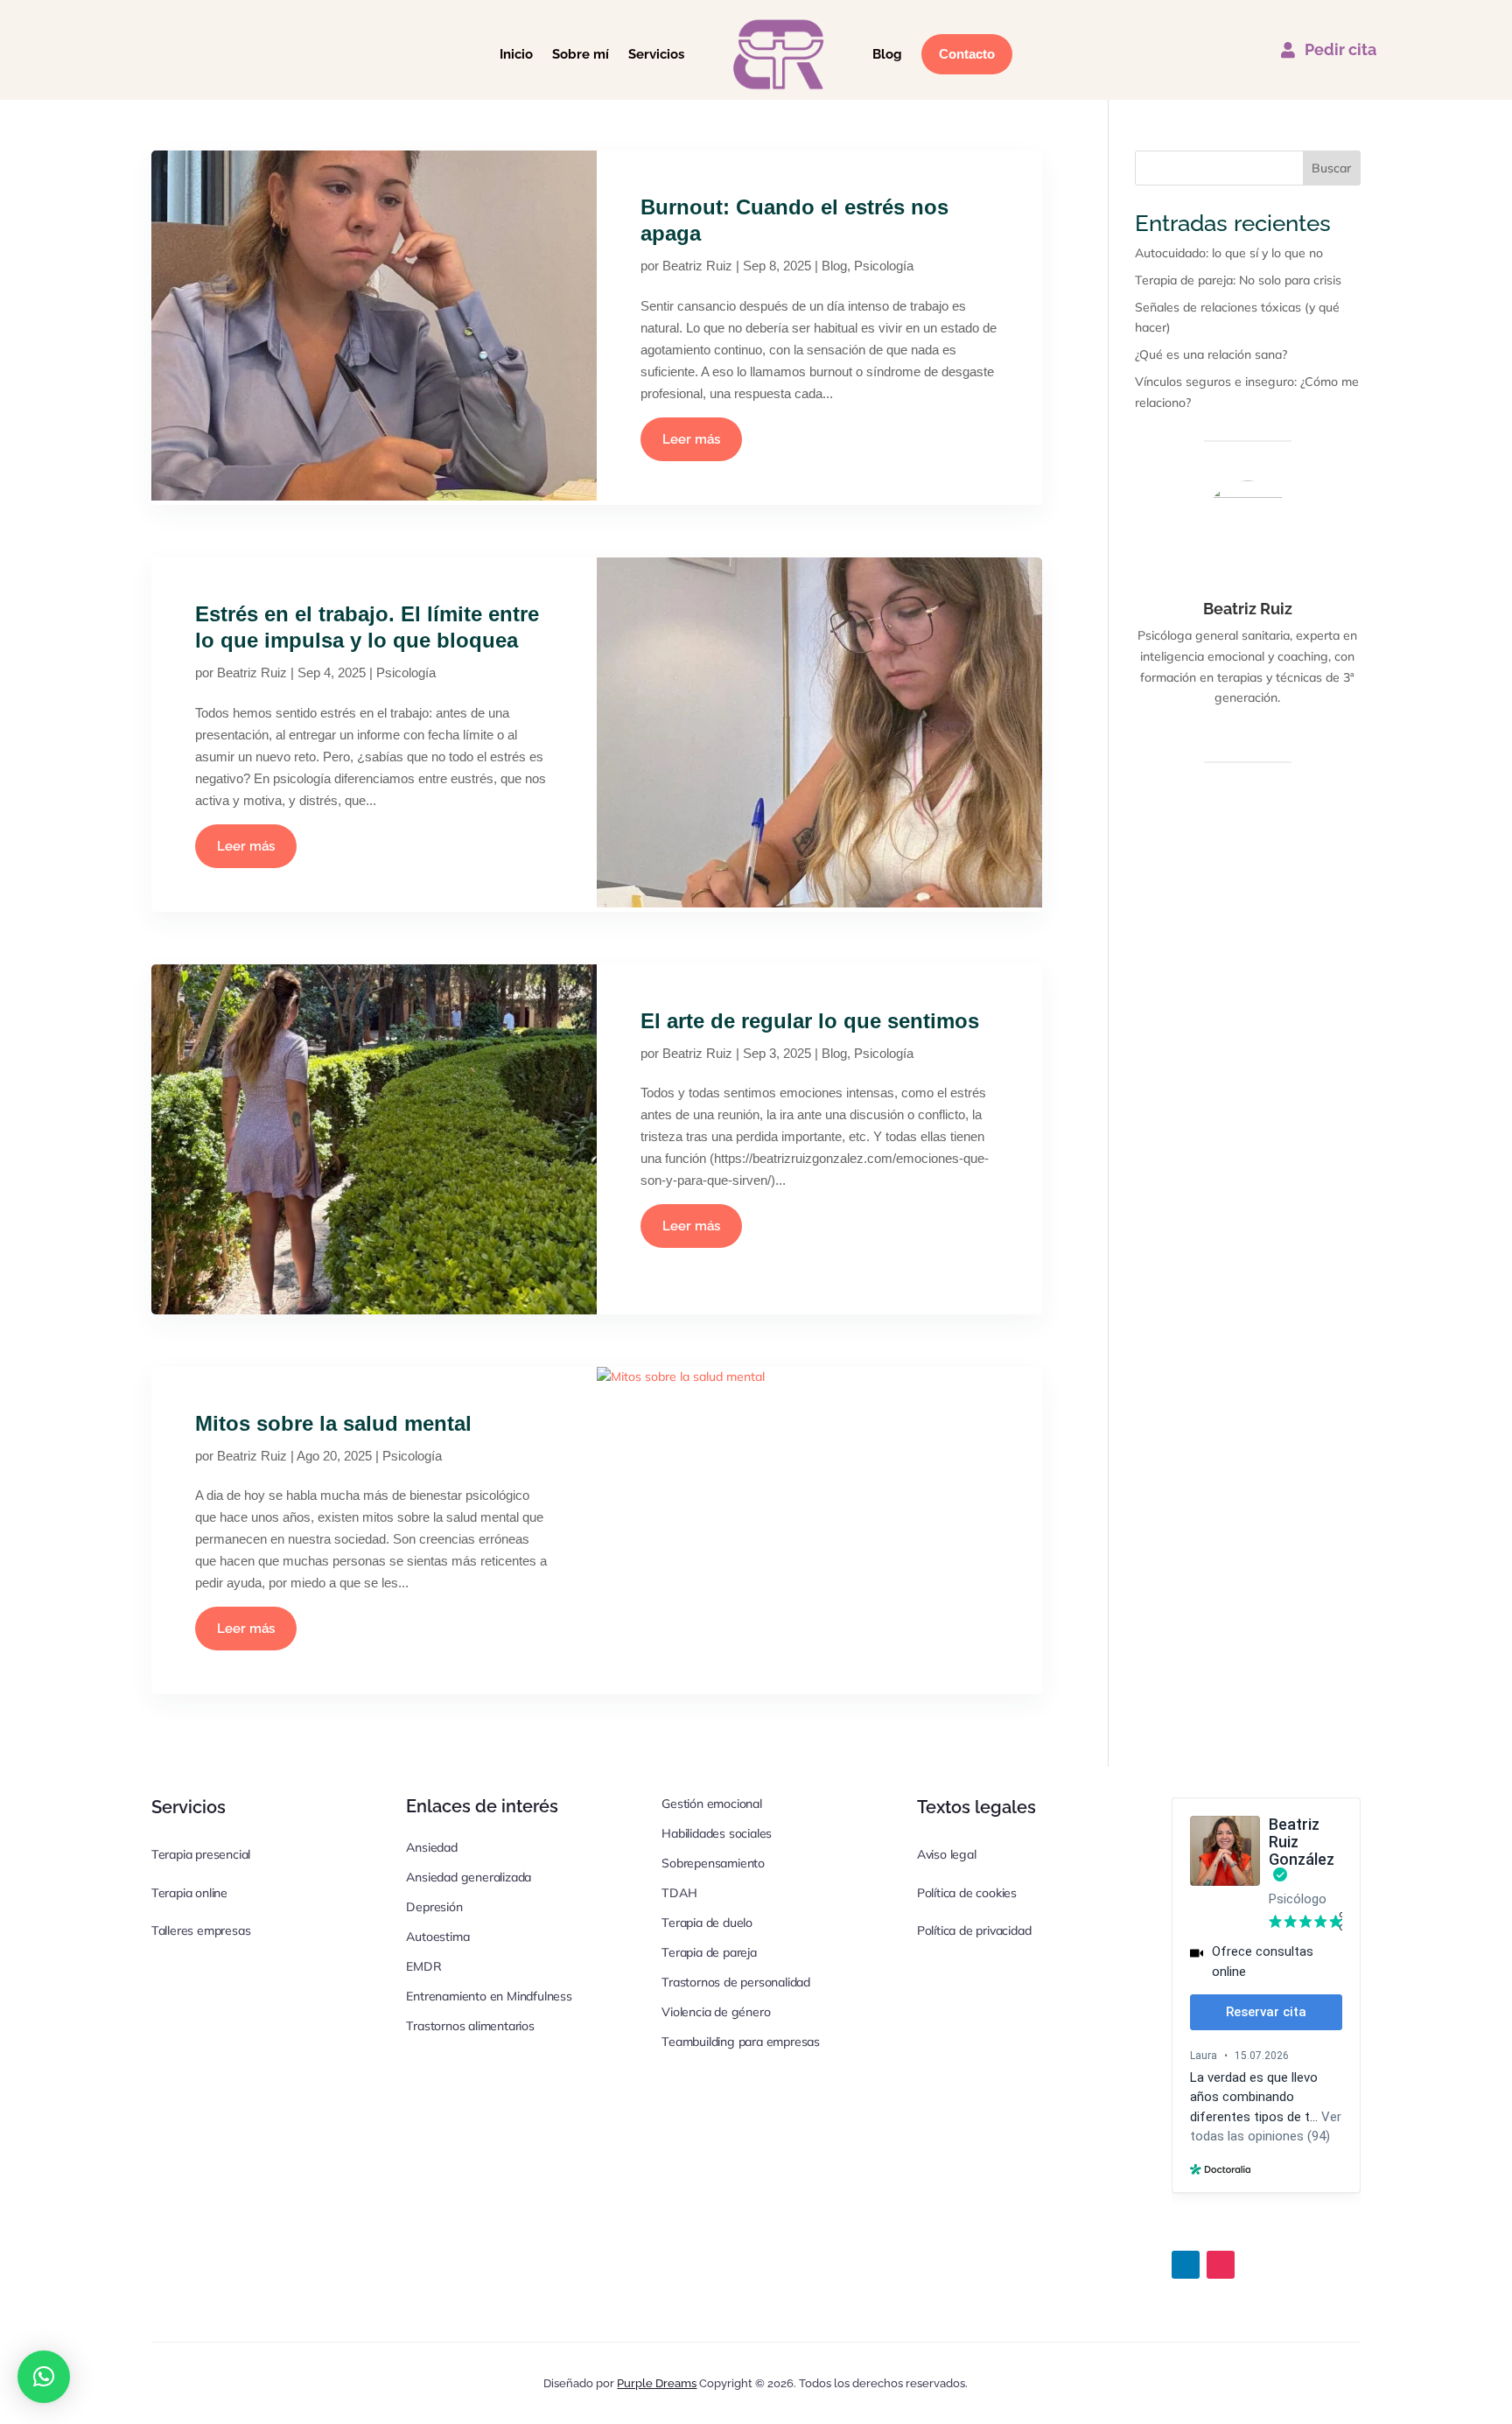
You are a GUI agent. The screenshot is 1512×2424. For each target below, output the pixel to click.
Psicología (884, 266)
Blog (887, 54)
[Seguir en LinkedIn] (1186, 2265)
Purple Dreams (657, 2383)
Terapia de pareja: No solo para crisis (1238, 280)
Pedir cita (1340, 49)
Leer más (691, 439)
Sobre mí (581, 54)
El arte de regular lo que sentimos (810, 1021)
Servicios (656, 54)
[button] (44, 2377)
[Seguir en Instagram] (1221, 2265)
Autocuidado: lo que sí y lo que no (1229, 253)
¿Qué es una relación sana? (1211, 354)
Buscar (1331, 168)
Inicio (516, 54)
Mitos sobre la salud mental (333, 1423)
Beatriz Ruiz (697, 266)
